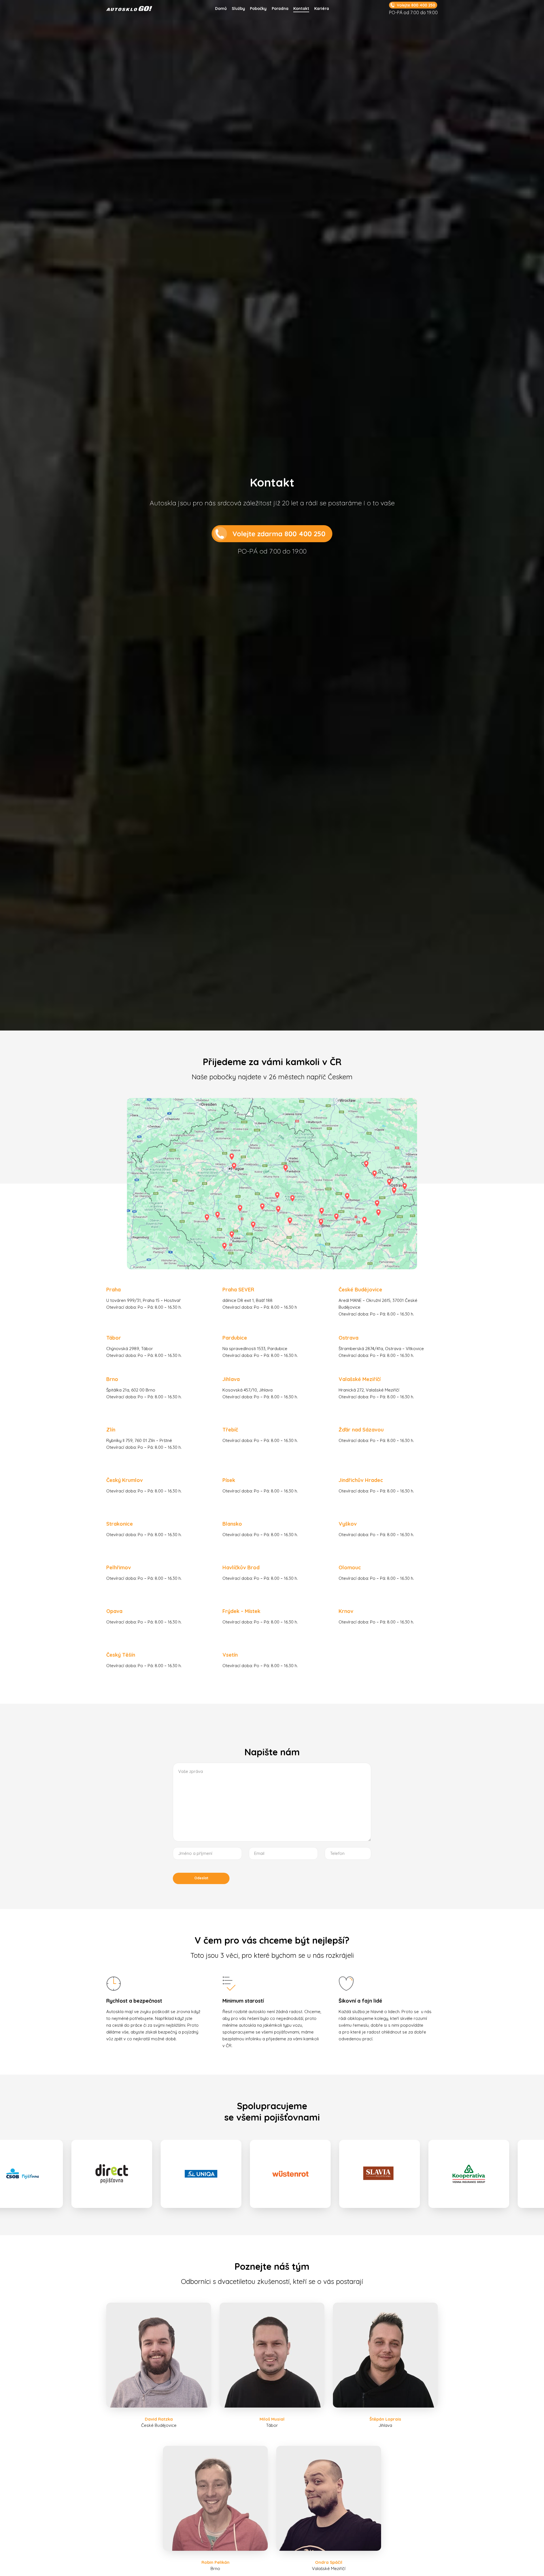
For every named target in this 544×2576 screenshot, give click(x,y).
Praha (113, 1290)
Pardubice (235, 1338)
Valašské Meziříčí (360, 1379)
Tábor (114, 1338)
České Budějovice (360, 1290)
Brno (112, 1379)
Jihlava (231, 1379)
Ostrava (348, 1338)
